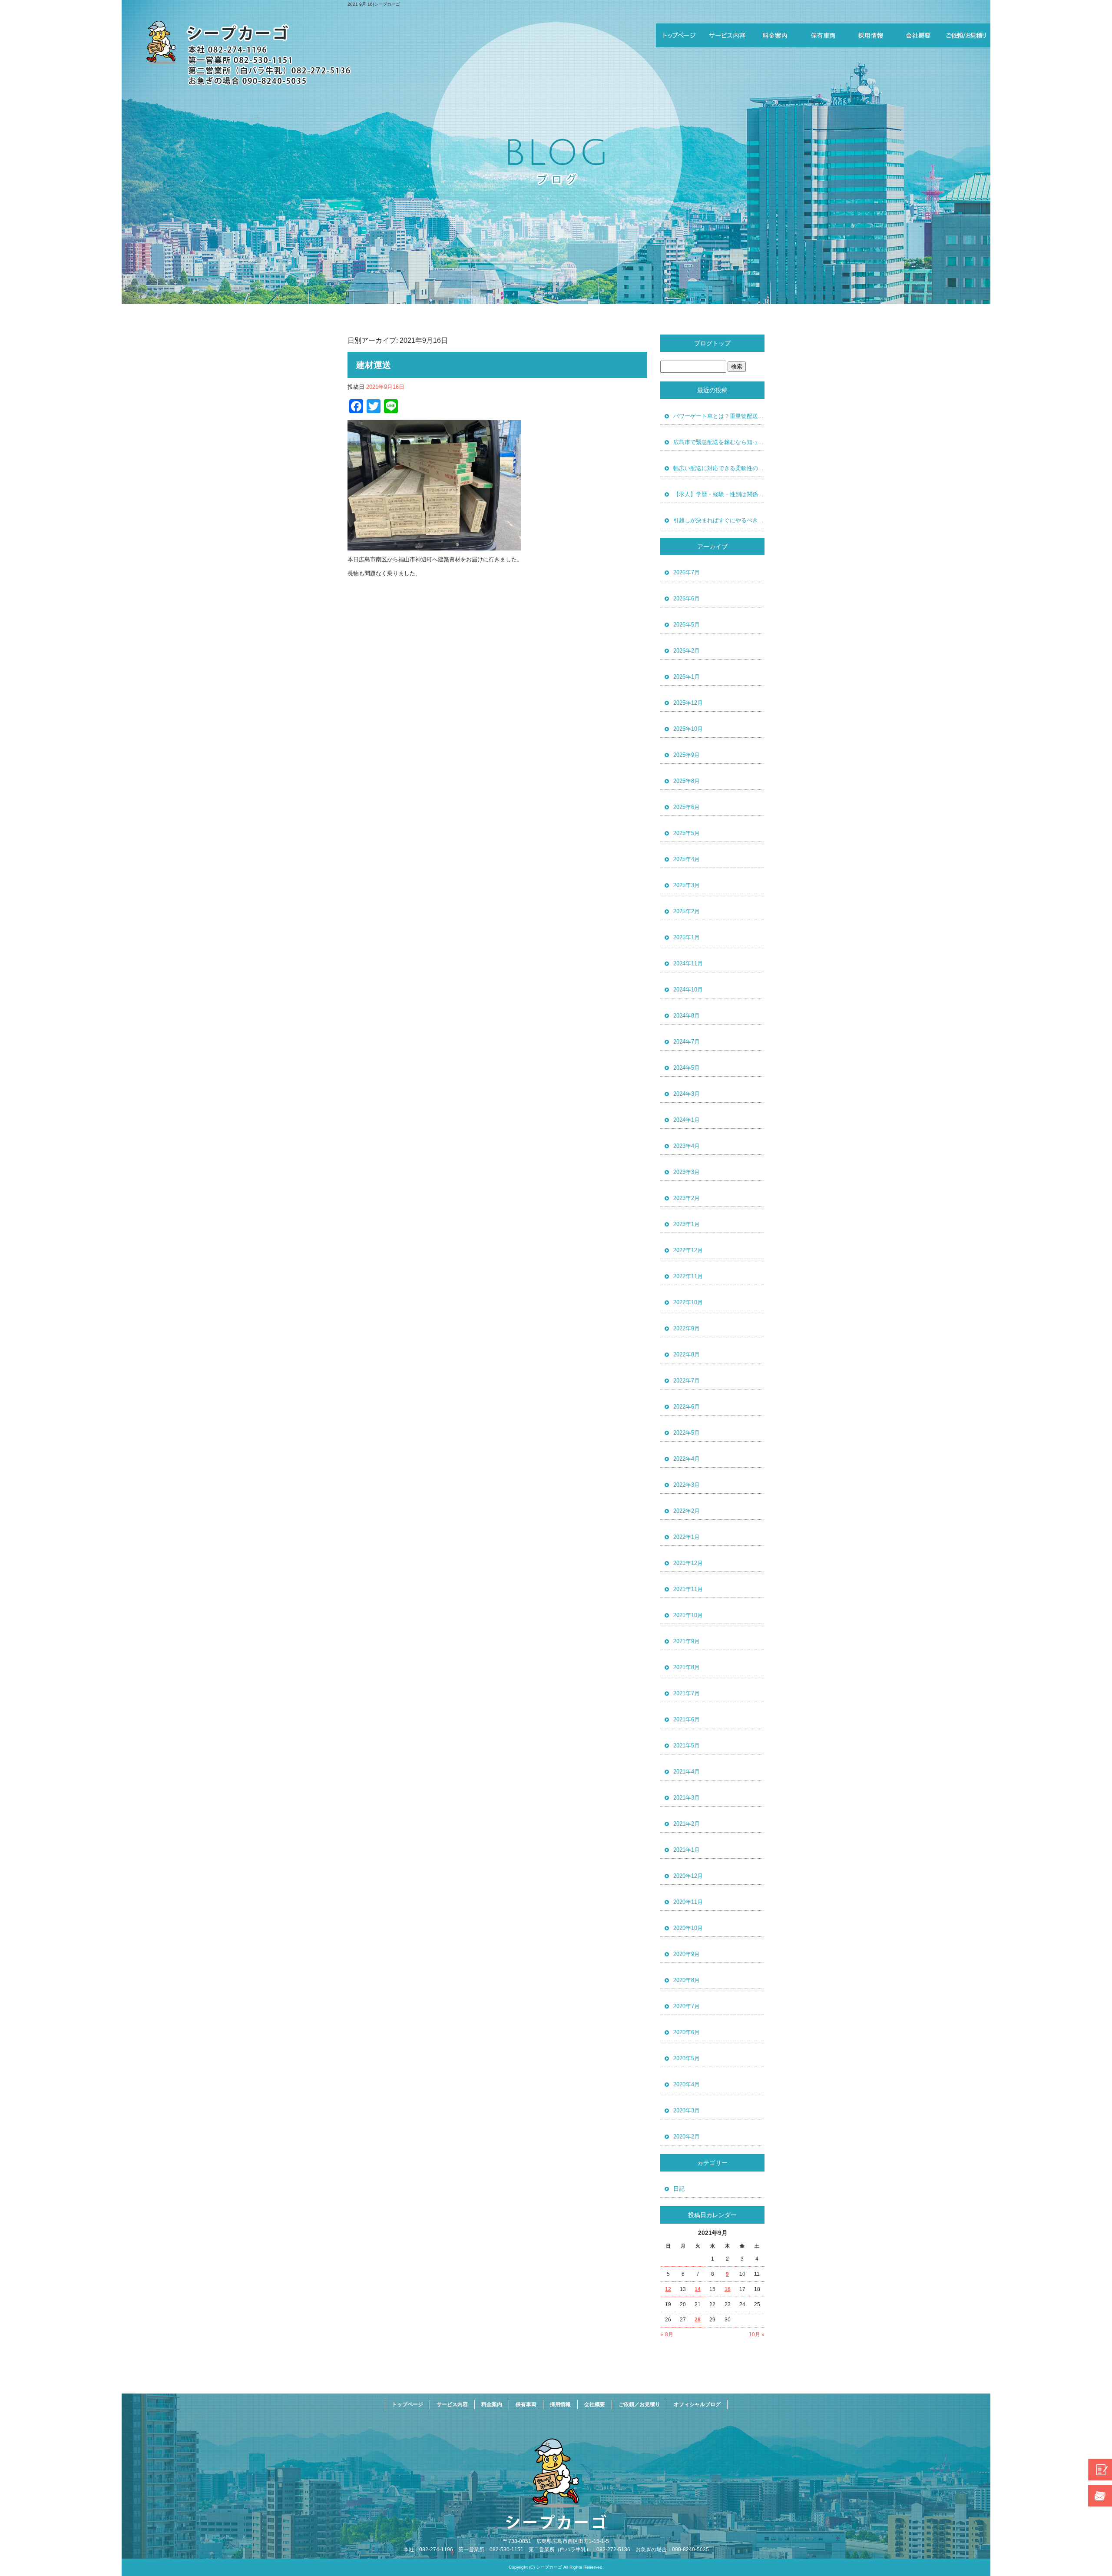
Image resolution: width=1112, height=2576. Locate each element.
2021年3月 (687, 1798)
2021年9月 (687, 1641)
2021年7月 (687, 1693)
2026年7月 (687, 572)
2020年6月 (687, 2032)
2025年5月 (687, 833)
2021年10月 (688, 1615)
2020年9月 (687, 1954)
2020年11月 (688, 1902)
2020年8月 (687, 1980)
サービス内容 (728, 35)
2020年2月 (687, 2137)
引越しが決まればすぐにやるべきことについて (719, 520)
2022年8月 (687, 1354)
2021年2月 (687, 1824)
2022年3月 (687, 1485)
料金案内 (775, 35)
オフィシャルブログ (697, 2404)
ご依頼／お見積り (966, 35)
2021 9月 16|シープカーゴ (374, 4)
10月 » (757, 2334)
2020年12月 (688, 1876)
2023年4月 (687, 1146)
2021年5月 (687, 1746)
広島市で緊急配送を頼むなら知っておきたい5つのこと (719, 442)
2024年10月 (688, 990)
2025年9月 (687, 755)
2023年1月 (687, 1224)
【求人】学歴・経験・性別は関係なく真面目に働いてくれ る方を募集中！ (719, 494)
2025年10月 (688, 729)
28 (698, 2320)
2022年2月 (687, 1511)
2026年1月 (687, 677)
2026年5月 (687, 625)
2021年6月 (687, 1719)
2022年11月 (688, 1276)
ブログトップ (712, 343)
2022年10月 (688, 1302)
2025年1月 (687, 937)
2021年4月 (687, 1772)
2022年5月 (687, 1433)
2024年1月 (687, 1120)
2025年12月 (688, 703)
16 (728, 2289)
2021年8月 (687, 1667)
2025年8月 (687, 781)
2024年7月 (687, 1042)
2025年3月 (687, 885)
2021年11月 (688, 1589)
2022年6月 (687, 1407)
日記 (679, 2189)
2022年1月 (687, 1537)
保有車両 (823, 35)
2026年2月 (687, 651)
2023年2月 (687, 1198)
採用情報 (871, 35)
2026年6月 (687, 598)
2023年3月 (687, 1172)
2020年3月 (687, 2110)
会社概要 (919, 35)
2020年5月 (687, 2058)
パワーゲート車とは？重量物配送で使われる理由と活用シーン (719, 416)
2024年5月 (687, 1068)
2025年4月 (687, 859)
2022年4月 (687, 1459)
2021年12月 (688, 1563)
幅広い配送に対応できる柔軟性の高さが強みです (719, 468)
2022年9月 (687, 1328)
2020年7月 (687, 2006)
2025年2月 (687, 911)
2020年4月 (687, 2084)
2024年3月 (687, 1094)
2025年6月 (687, 807)
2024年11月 (688, 963)
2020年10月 (688, 1928)
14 (698, 2289)
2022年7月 (687, 1381)
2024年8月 (687, 1016)
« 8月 (667, 2334)
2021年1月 (687, 1850)
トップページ (680, 35)
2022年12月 (688, 1250)
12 (668, 2289)
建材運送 (374, 365)
